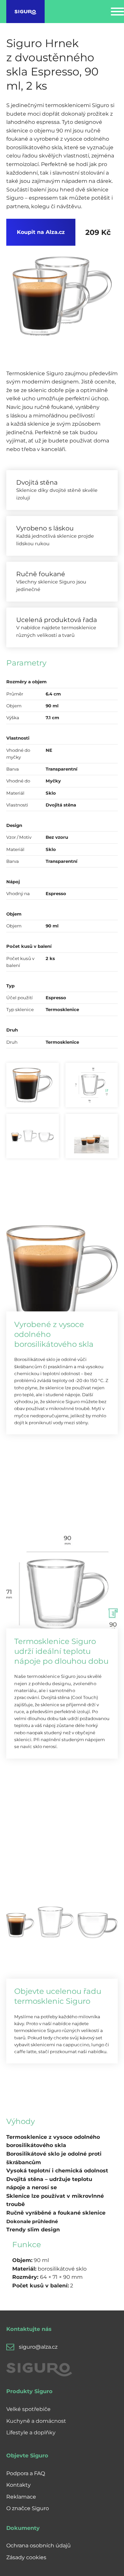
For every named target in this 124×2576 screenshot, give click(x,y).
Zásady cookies (26, 2557)
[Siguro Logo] (26, 12)
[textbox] (59, 2183)
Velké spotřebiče (28, 2409)
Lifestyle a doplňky (31, 2433)
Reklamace (21, 2497)
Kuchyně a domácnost (36, 2421)
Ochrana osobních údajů (39, 2546)
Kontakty (19, 2485)
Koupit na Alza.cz (41, 232)
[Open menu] (117, 12)
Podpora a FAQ (26, 2473)
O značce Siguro (28, 2508)
